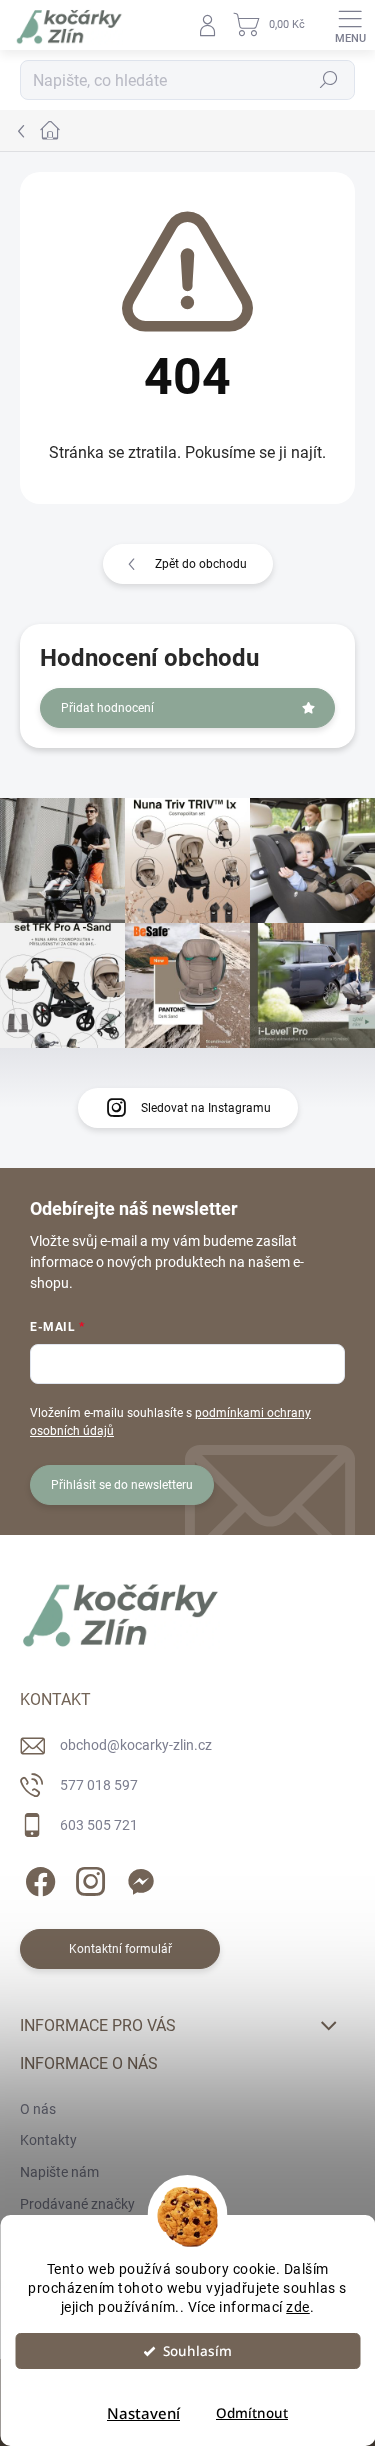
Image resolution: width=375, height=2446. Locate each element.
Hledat (329, 80)
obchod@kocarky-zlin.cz (136, 1745)
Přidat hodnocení (107, 708)
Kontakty (48, 2140)
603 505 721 (99, 1825)
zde (298, 2307)
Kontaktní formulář (120, 1949)
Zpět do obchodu (201, 564)
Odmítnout (252, 2413)
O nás (38, 2109)
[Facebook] (37, 1877)
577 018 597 (99, 1785)
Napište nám (59, 2172)
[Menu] (350, 25)
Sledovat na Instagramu (206, 1108)
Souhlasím (197, 2351)
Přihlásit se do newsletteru (122, 1485)
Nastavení (143, 2413)
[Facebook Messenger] (137, 1877)
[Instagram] (87, 1877)
